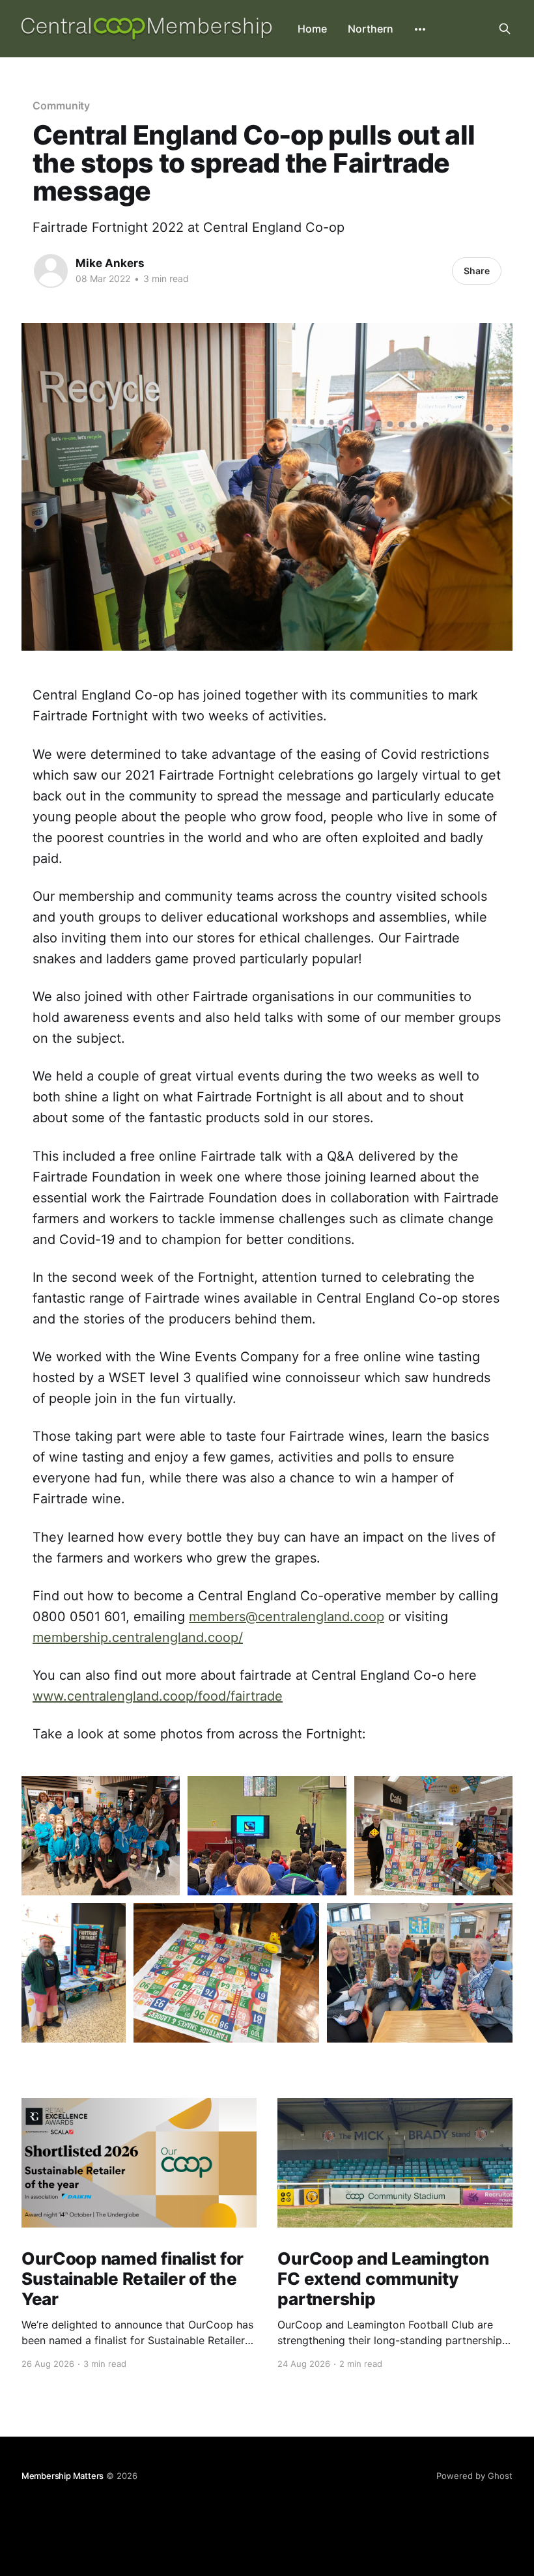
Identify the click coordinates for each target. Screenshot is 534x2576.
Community (61, 106)
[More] (420, 29)
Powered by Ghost (474, 2476)
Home (312, 29)
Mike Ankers (110, 263)
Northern (371, 29)
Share (477, 271)
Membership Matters (63, 2476)
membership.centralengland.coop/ (138, 1637)
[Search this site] (505, 29)
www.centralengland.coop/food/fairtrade (158, 1696)
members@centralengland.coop (287, 1617)
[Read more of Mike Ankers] (51, 271)
